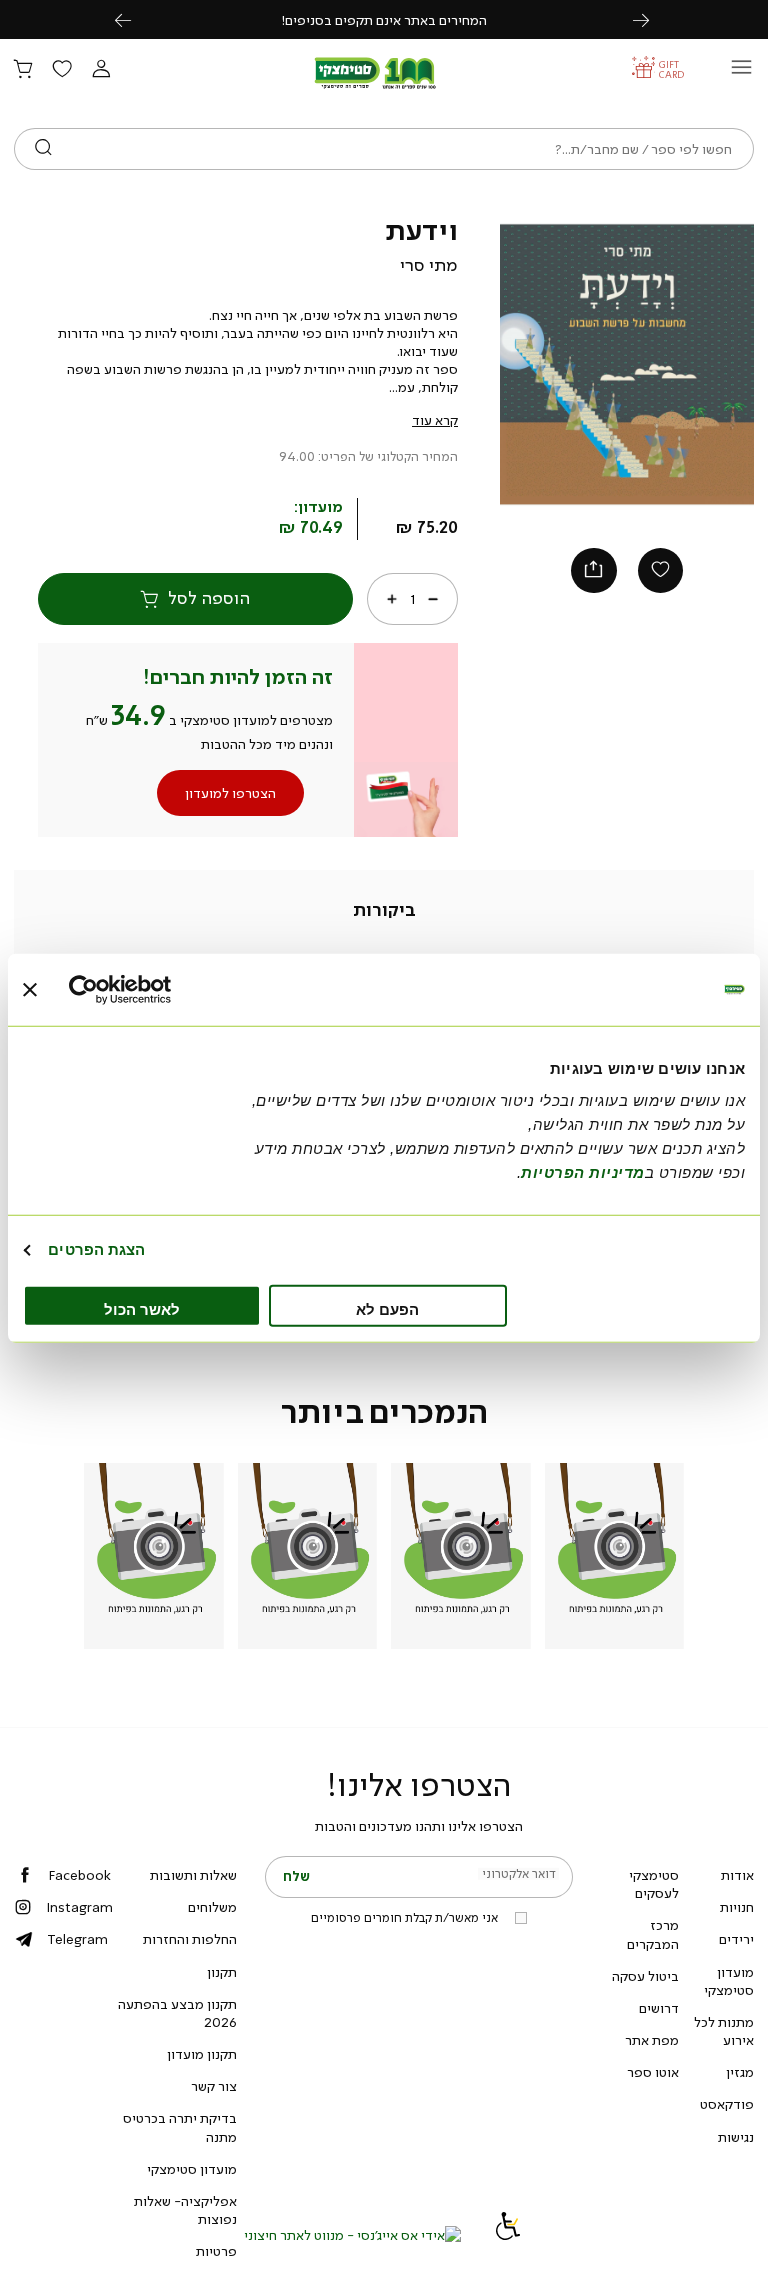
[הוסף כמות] (392, 598)
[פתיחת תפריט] (741, 72)
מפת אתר (652, 2040)
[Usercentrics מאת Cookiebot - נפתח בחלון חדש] (156, 990)
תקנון (222, 1972)
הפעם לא (387, 1308)
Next (652, 19)
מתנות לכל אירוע (724, 2031)
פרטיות (216, 2251)
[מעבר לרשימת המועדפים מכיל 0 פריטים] (62, 70)
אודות (737, 1875)
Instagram (79, 1907)
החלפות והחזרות (190, 1939)
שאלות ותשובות (193, 1875)
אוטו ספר (653, 2072)
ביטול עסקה (645, 1976)
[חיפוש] (43, 149)
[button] (101, 70)
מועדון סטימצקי (729, 1981)
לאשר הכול (142, 1308)
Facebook (79, 1875)
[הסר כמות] (433, 598)
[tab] (384, 910)
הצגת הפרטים (96, 1249)
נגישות (736, 2137)
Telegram (77, 1939)
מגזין (740, 2072)
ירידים (736, 1939)
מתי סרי (429, 265)
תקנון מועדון (202, 2054)
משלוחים (212, 1907)
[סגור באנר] (30, 990)
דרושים (659, 2008)
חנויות (737, 1907)
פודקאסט (727, 2104)
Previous (134, 19)
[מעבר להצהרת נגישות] (508, 2235)
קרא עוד (435, 420)
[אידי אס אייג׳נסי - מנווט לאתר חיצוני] (352, 2235)
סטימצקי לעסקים (654, 1884)
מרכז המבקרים (653, 1934)
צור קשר (214, 2086)
